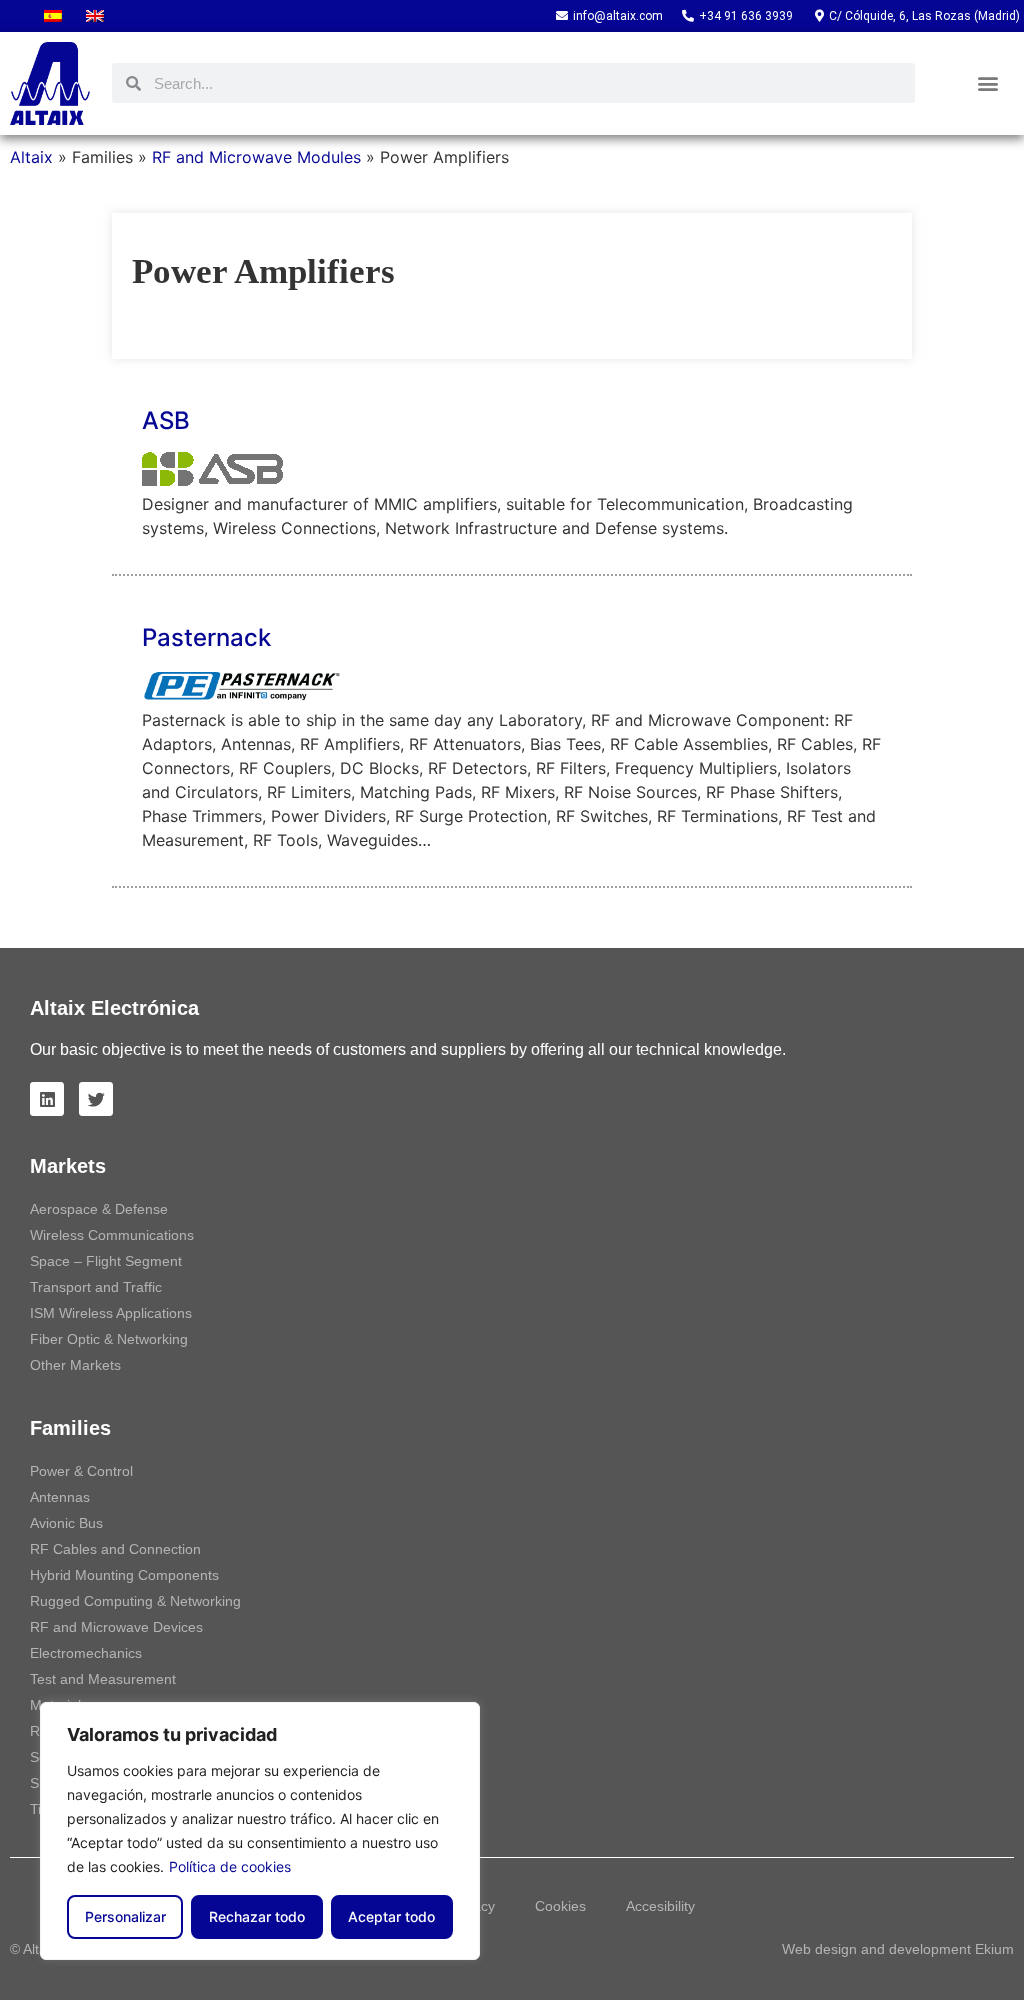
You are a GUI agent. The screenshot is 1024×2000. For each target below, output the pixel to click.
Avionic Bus (66, 1523)
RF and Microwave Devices (116, 1627)
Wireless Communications (112, 1235)
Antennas (60, 1497)
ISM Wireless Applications (111, 1313)
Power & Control (81, 1471)
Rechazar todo (257, 1916)
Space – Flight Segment (106, 1261)
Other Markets (75, 1365)
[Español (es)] (53, 16)
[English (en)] (95, 16)
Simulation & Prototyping (107, 1783)
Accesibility (660, 1906)
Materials (59, 1705)
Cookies (560, 1906)
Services (57, 1757)
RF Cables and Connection (115, 1549)
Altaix (31, 157)
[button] (988, 83)
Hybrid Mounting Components (124, 1575)
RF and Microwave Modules (256, 157)
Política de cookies (230, 1866)
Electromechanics (86, 1653)
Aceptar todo (391, 1916)
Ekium (994, 1949)
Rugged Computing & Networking (135, 1601)
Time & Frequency (88, 1809)
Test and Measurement (103, 1679)
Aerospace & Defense (99, 1209)
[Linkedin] (47, 1099)
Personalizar (125, 1916)
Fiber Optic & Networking (109, 1339)
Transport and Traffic (96, 1287)
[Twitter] (96, 1099)
